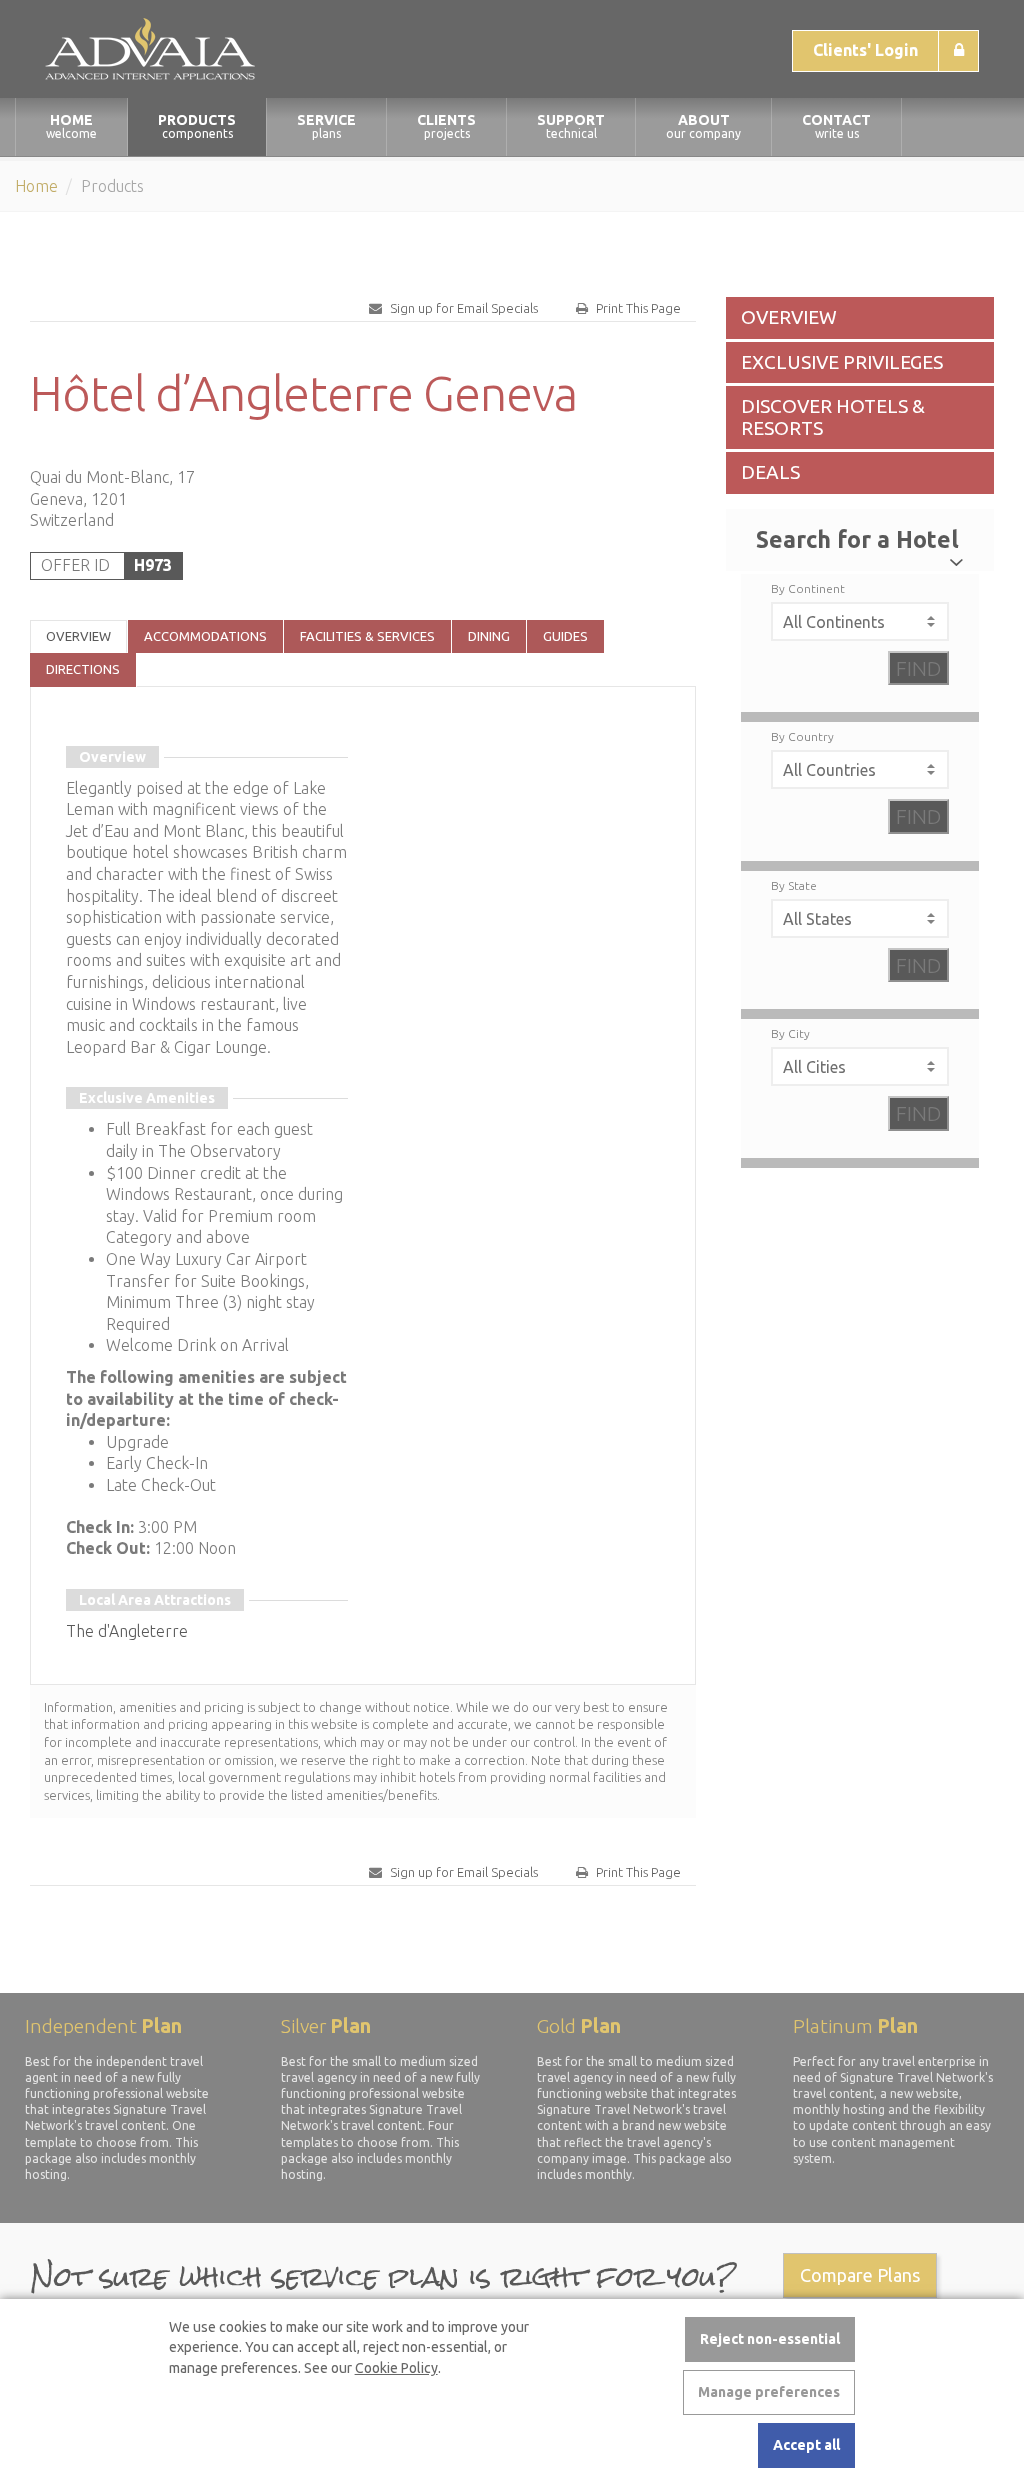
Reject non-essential (770, 2339)
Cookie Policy (396, 2368)
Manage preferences (769, 2392)
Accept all (806, 2445)
